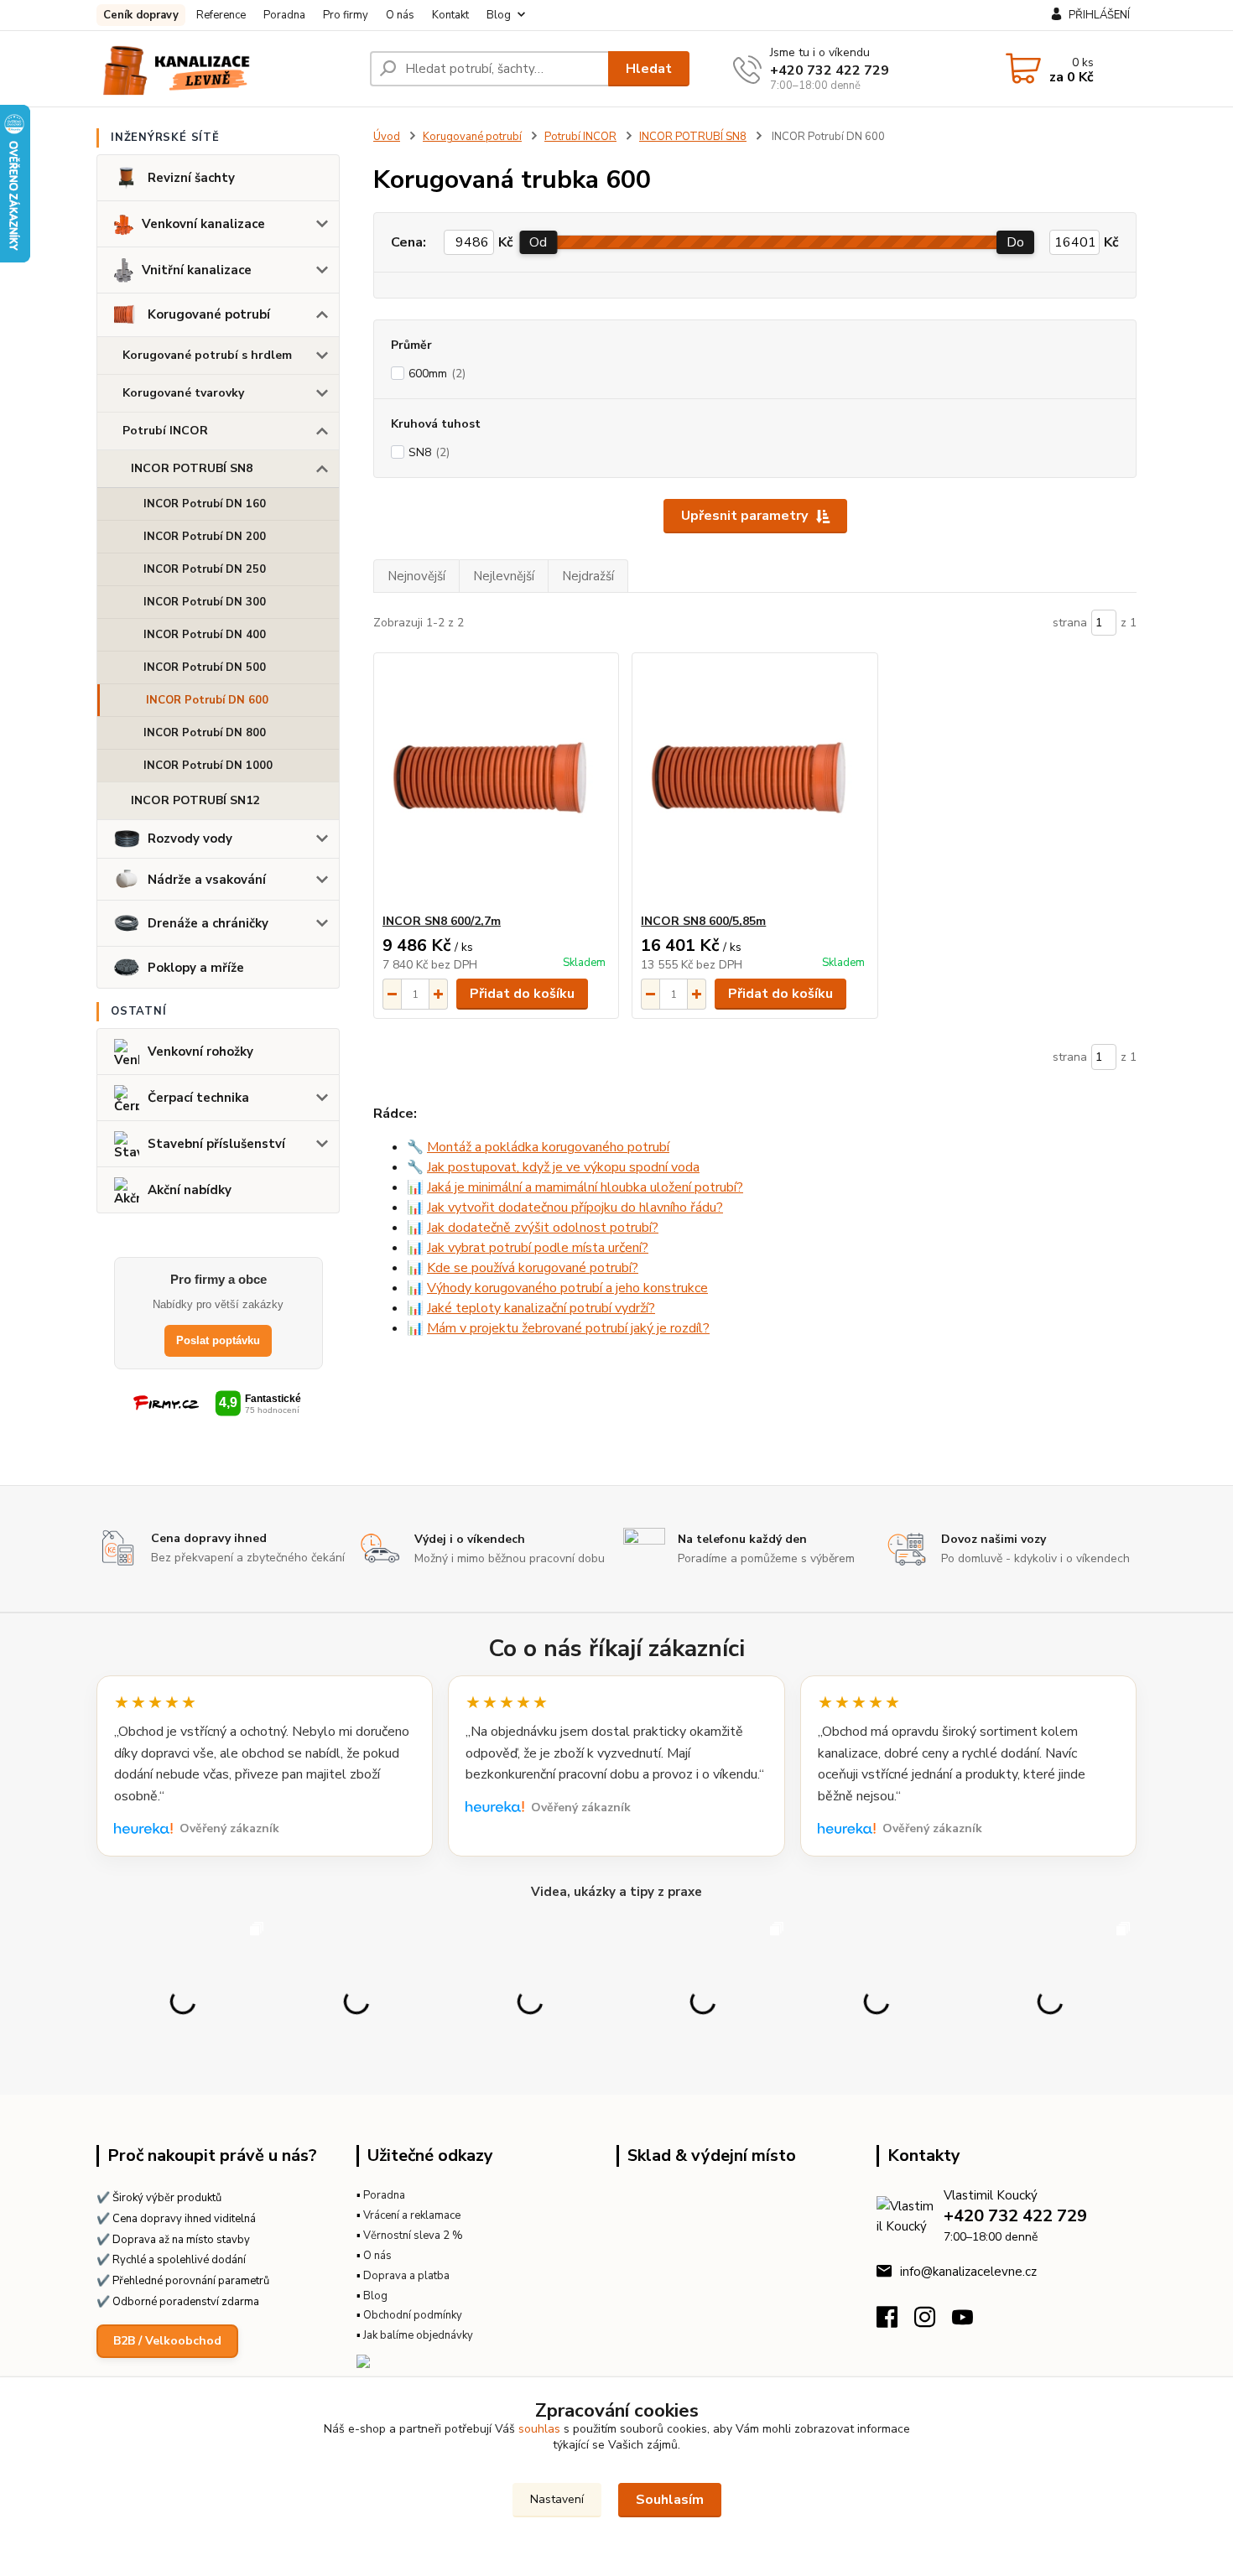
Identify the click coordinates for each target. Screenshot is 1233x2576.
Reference (221, 15)
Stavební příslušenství (216, 1144)
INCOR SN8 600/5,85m (703, 921)
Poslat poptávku (218, 1340)
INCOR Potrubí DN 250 (205, 569)
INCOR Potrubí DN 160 (205, 504)
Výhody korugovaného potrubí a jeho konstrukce (567, 1288)
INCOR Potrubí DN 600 (207, 700)
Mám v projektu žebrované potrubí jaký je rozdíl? (568, 1328)
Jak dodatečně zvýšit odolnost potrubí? (543, 1228)
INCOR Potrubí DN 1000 (208, 766)
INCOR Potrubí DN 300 (205, 602)
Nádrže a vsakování (207, 880)
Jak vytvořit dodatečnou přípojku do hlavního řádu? (575, 1207)
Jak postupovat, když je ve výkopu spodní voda (563, 1167)
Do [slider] (1015, 242)
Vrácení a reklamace (412, 2215)
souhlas (539, 2429)
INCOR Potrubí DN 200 (205, 537)
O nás (400, 15)
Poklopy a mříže (196, 968)
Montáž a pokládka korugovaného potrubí (548, 1147)
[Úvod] (226, 69)
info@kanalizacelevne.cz (968, 2272)
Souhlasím (670, 2500)
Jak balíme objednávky (418, 2335)
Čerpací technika (198, 1098)
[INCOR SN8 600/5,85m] (754, 783)
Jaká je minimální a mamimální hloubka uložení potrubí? (585, 1187)
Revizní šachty (191, 178)
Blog (499, 15)
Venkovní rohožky (200, 1052)
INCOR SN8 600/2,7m (442, 921)
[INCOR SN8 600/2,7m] (496, 783)
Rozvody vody (190, 839)
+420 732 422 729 (830, 70)
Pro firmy (346, 15)
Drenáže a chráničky (208, 923)
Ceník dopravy (141, 15)
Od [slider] (538, 242)
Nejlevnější (504, 576)
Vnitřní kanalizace (197, 270)
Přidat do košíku (522, 994)
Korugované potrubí (209, 314)
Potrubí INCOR (165, 431)
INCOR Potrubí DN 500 (205, 667)
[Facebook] (895, 2322)
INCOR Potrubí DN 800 (205, 733)
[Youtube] (971, 2322)
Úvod (387, 137)
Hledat (649, 69)
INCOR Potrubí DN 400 (205, 635)
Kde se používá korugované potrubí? (533, 1268)
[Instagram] (933, 2322)
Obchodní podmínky (413, 2315)
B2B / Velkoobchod (167, 2341)
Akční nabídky (190, 1190)
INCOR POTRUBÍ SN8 (192, 468)
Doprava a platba (406, 2276)
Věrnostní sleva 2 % (413, 2236)
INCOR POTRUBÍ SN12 (195, 800)
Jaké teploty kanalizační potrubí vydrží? (541, 1308)
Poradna (284, 15)
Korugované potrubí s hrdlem (207, 355)
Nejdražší (588, 576)
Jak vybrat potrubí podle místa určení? (538, 1248)
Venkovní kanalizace (203, 224)
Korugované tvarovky (183, 393)
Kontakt (450, 15)
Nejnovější (416, 576)
